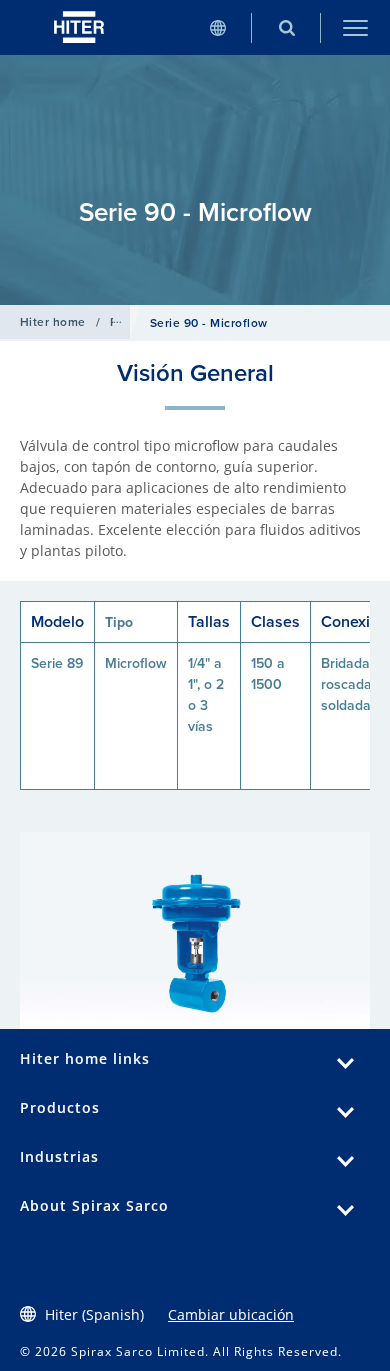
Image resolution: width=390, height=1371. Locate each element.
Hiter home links (85, 1058)
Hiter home (53, 322)
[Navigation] (355, 27)
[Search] (286, 27)
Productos (60, 1107)
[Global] (217, 27)
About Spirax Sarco (94, 1205)
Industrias (59, 1156)
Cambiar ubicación (231, 1314)
